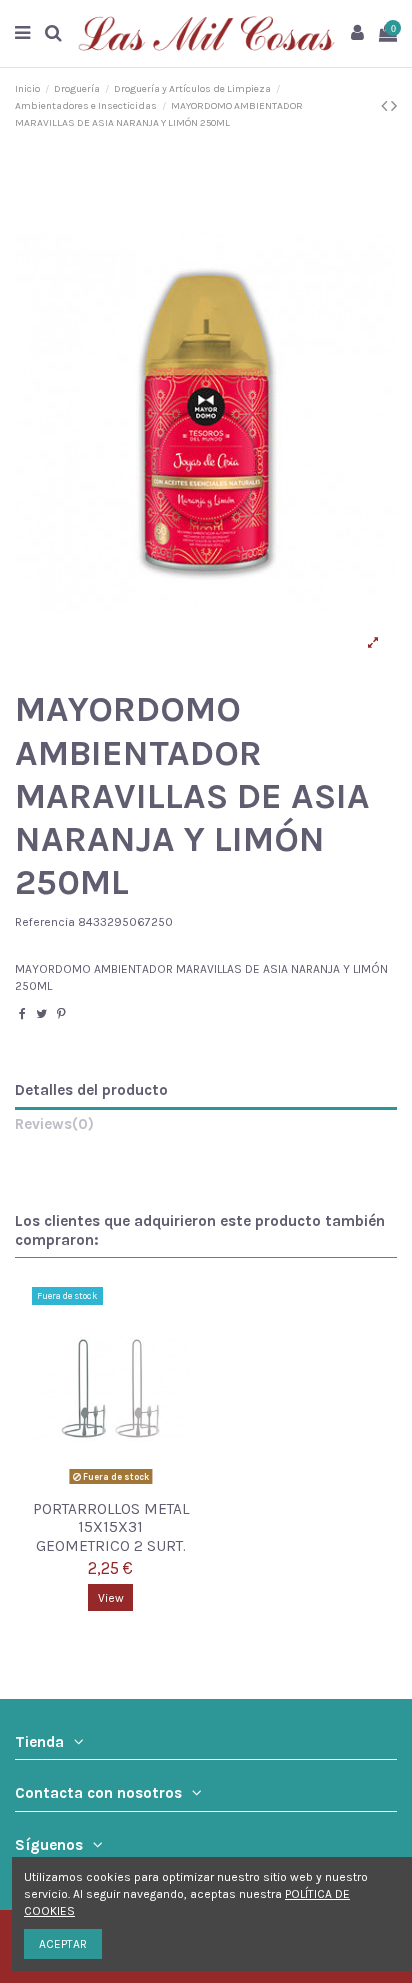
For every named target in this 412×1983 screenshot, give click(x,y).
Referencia (45, 922)
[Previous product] (386, 106)
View (111, 1598)
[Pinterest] (61, 1014)
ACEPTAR (63, 1944)
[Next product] (394, 106)
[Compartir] (22, 1014)
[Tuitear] (41, 1014)
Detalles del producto (91, 1090)
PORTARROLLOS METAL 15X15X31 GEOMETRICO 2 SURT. (111, 1527)
